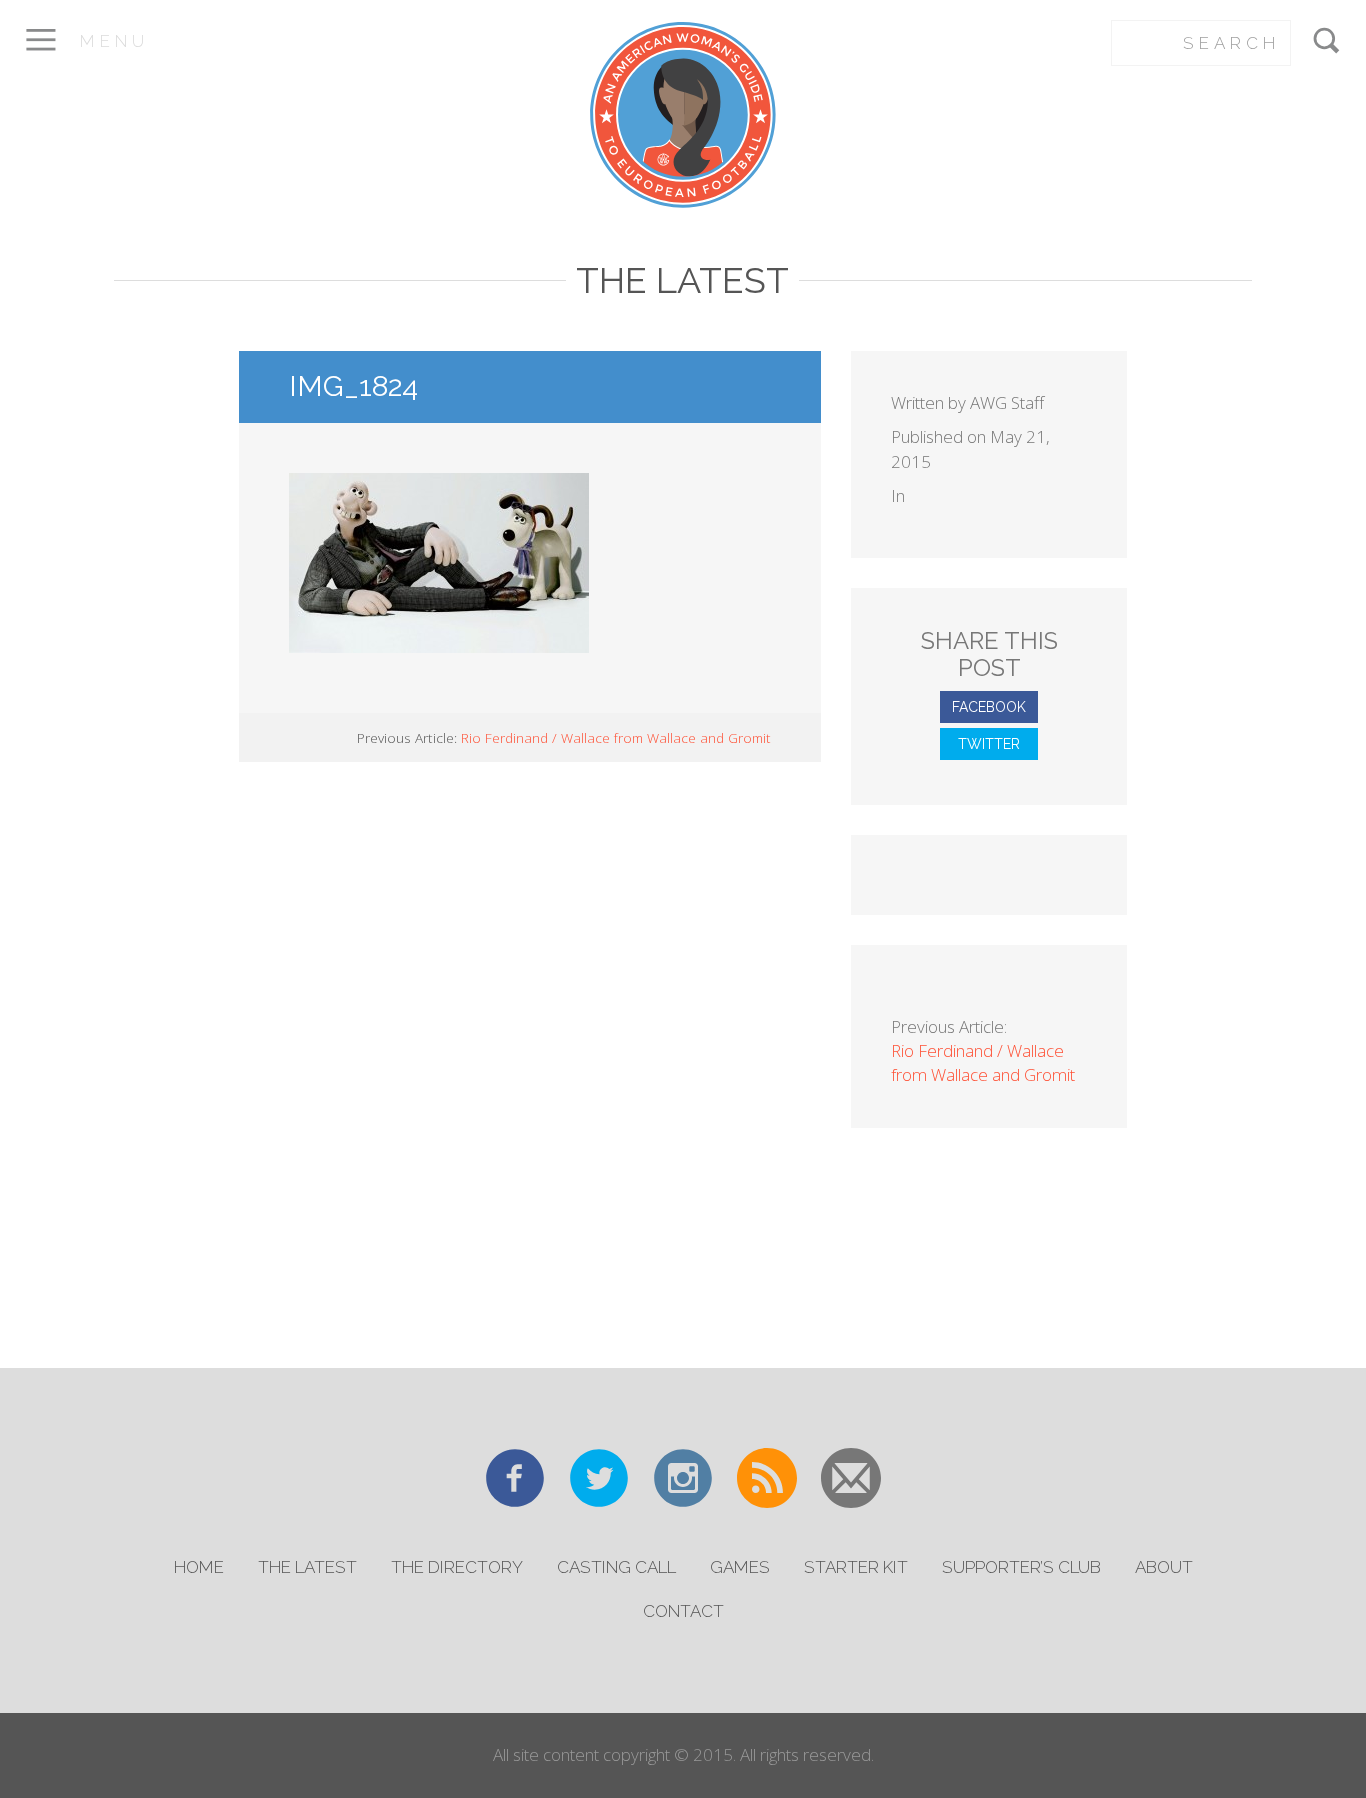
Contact (683, 1611)
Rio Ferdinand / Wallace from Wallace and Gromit (616, 737)
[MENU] (40, 53)
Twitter (989, 744)
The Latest (307, 1567)
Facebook (989, 707)
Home (199, 1567)
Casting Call (616, 1567)
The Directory (457, 1567)
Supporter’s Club (1021, 1567)
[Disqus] (530, 1062)
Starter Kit (856, 1567)
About (1164, 1567)
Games (740, 1567)
